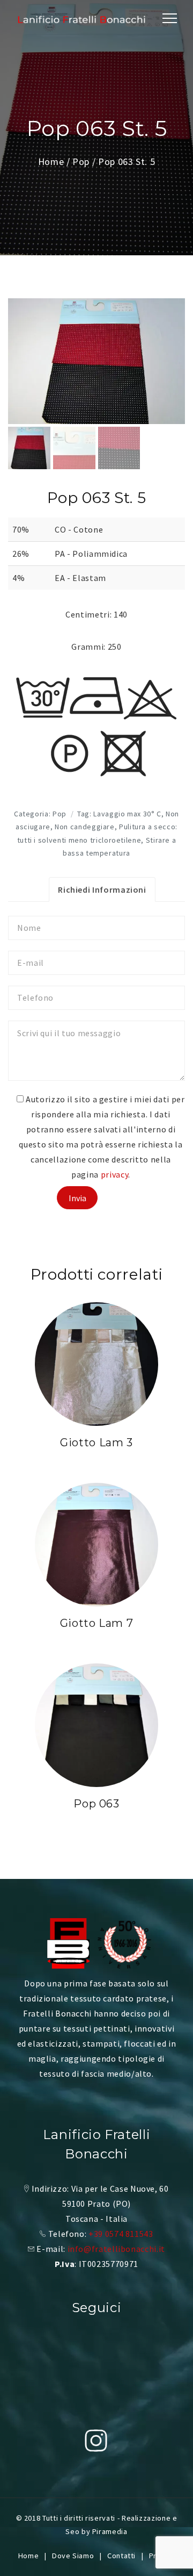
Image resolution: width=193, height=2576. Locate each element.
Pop (81, 162)
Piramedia (110, 2531)
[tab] (102, 889)
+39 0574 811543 (121, 2234)
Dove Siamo (73, 2556)
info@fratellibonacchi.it (116, 2249)
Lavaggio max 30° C (127, 814)
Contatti (121, 2556)
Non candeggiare (85, 827)
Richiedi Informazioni (102, 889)
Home (51, 162)
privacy (114, 1174)
